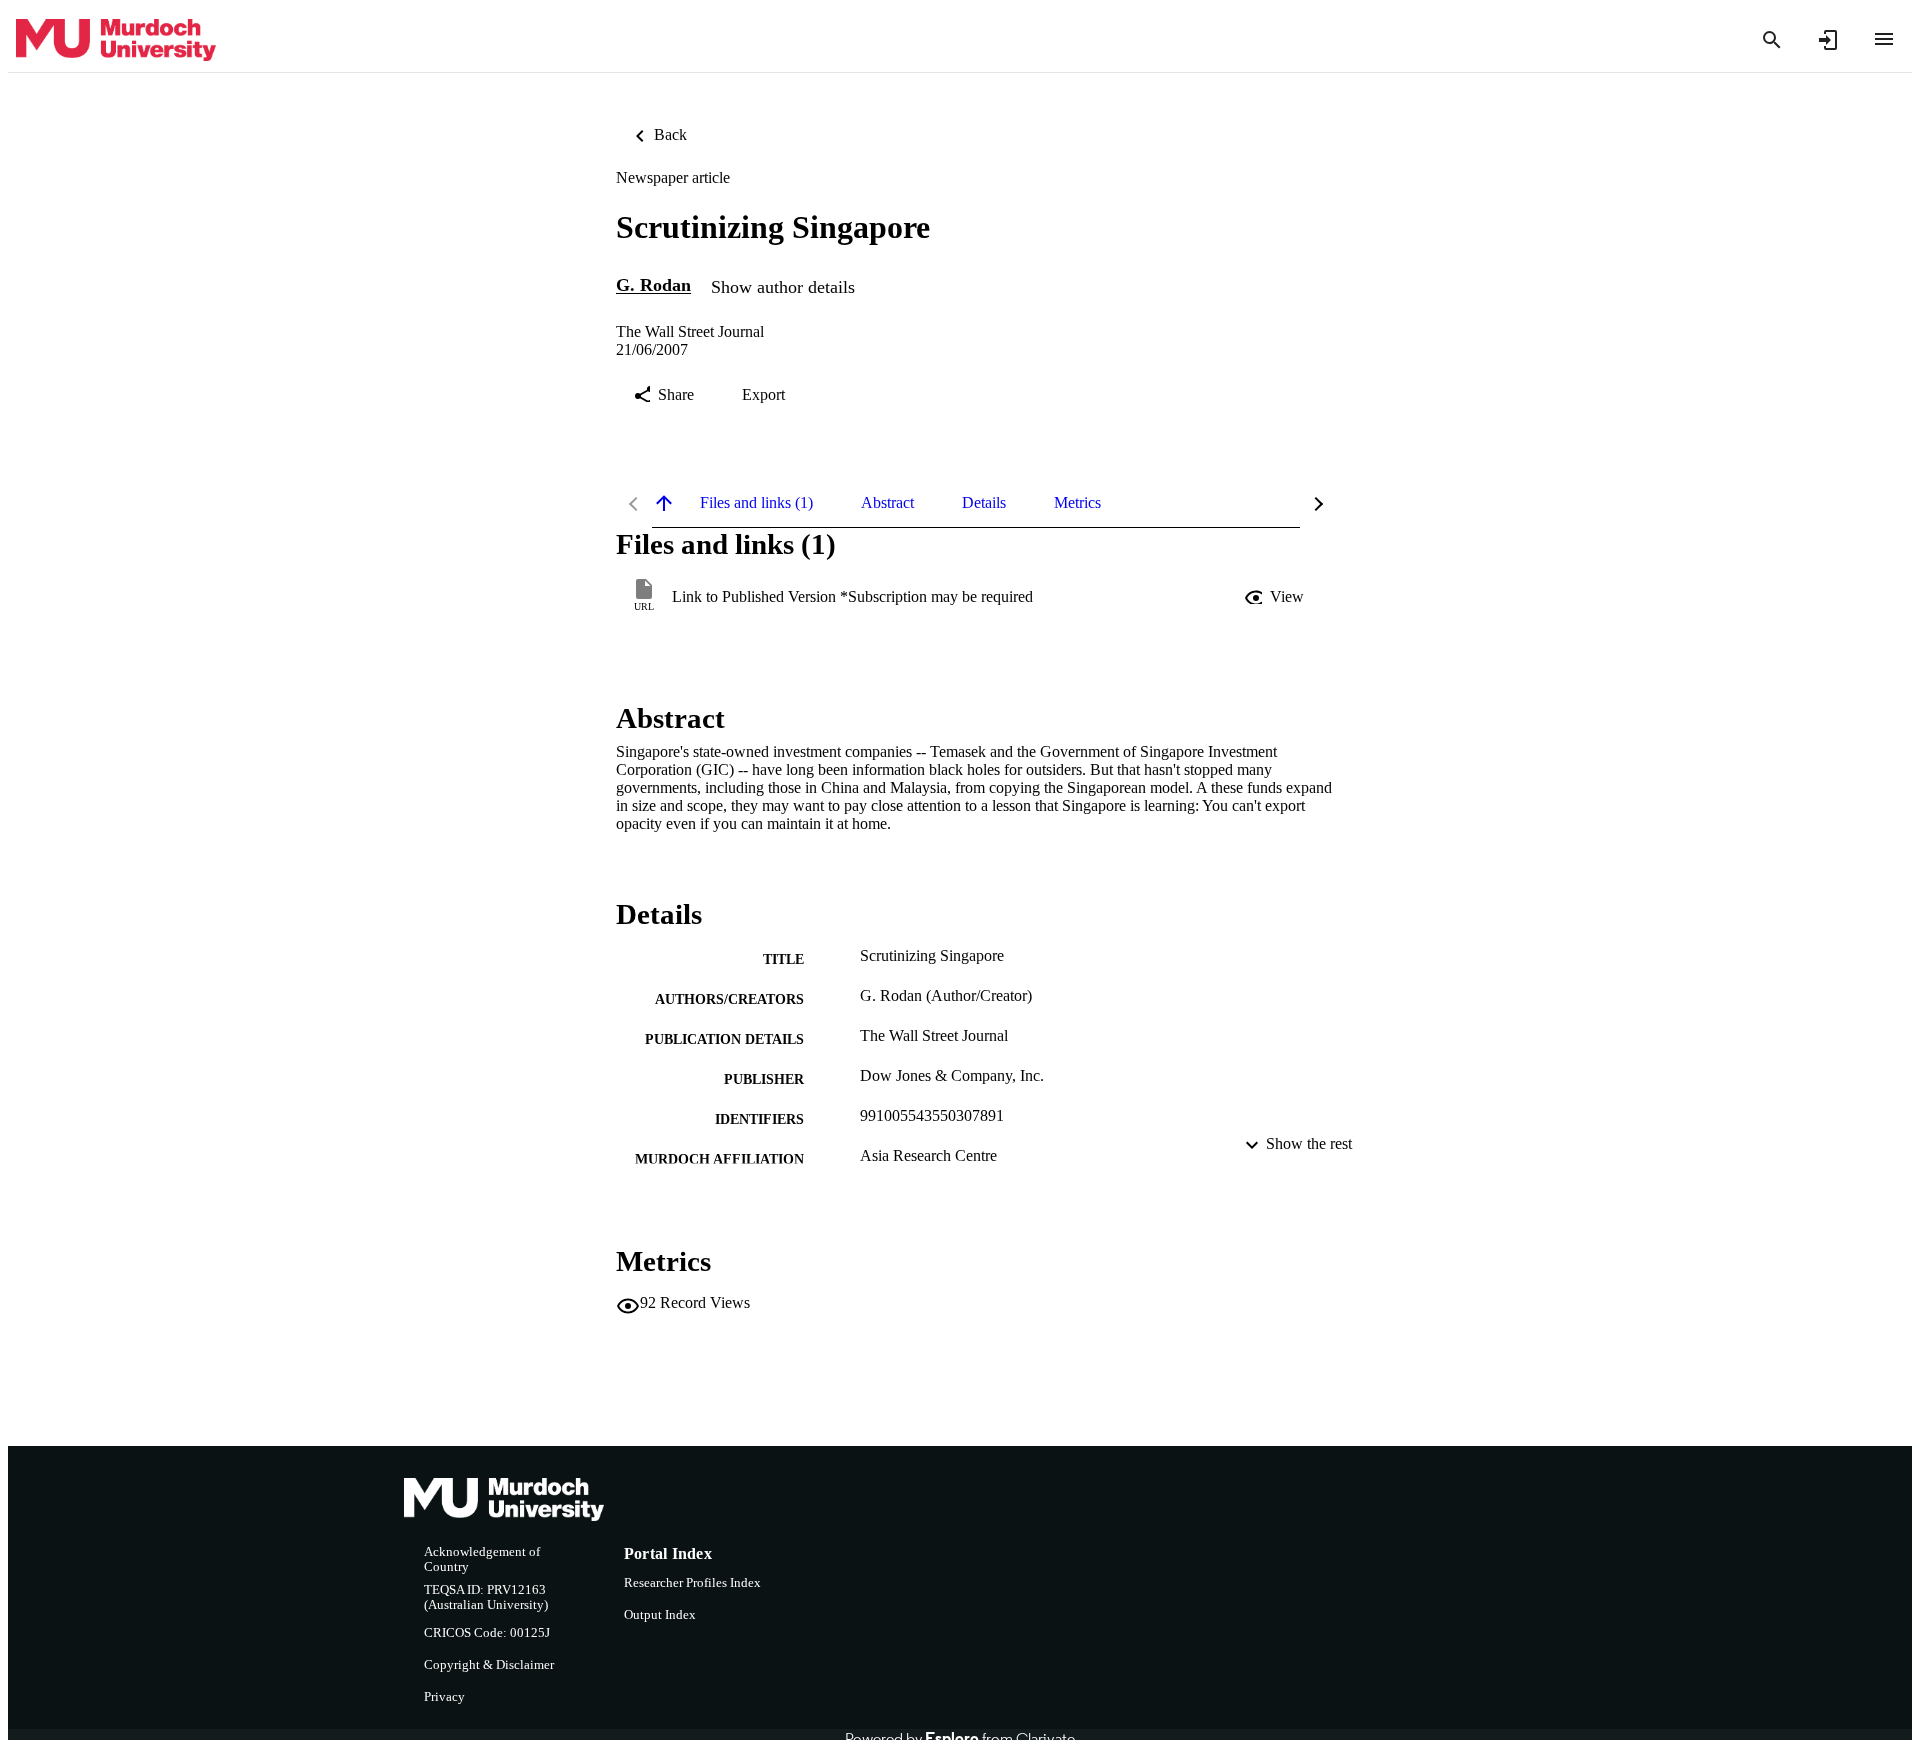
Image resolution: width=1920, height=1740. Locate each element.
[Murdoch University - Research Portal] (116, 40)
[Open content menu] (1884, 39)
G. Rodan (653, 286)
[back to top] (664, 503)
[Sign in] (1828, 40)
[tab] (756, 503)
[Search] (1772, 40)
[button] (1276, 597)
